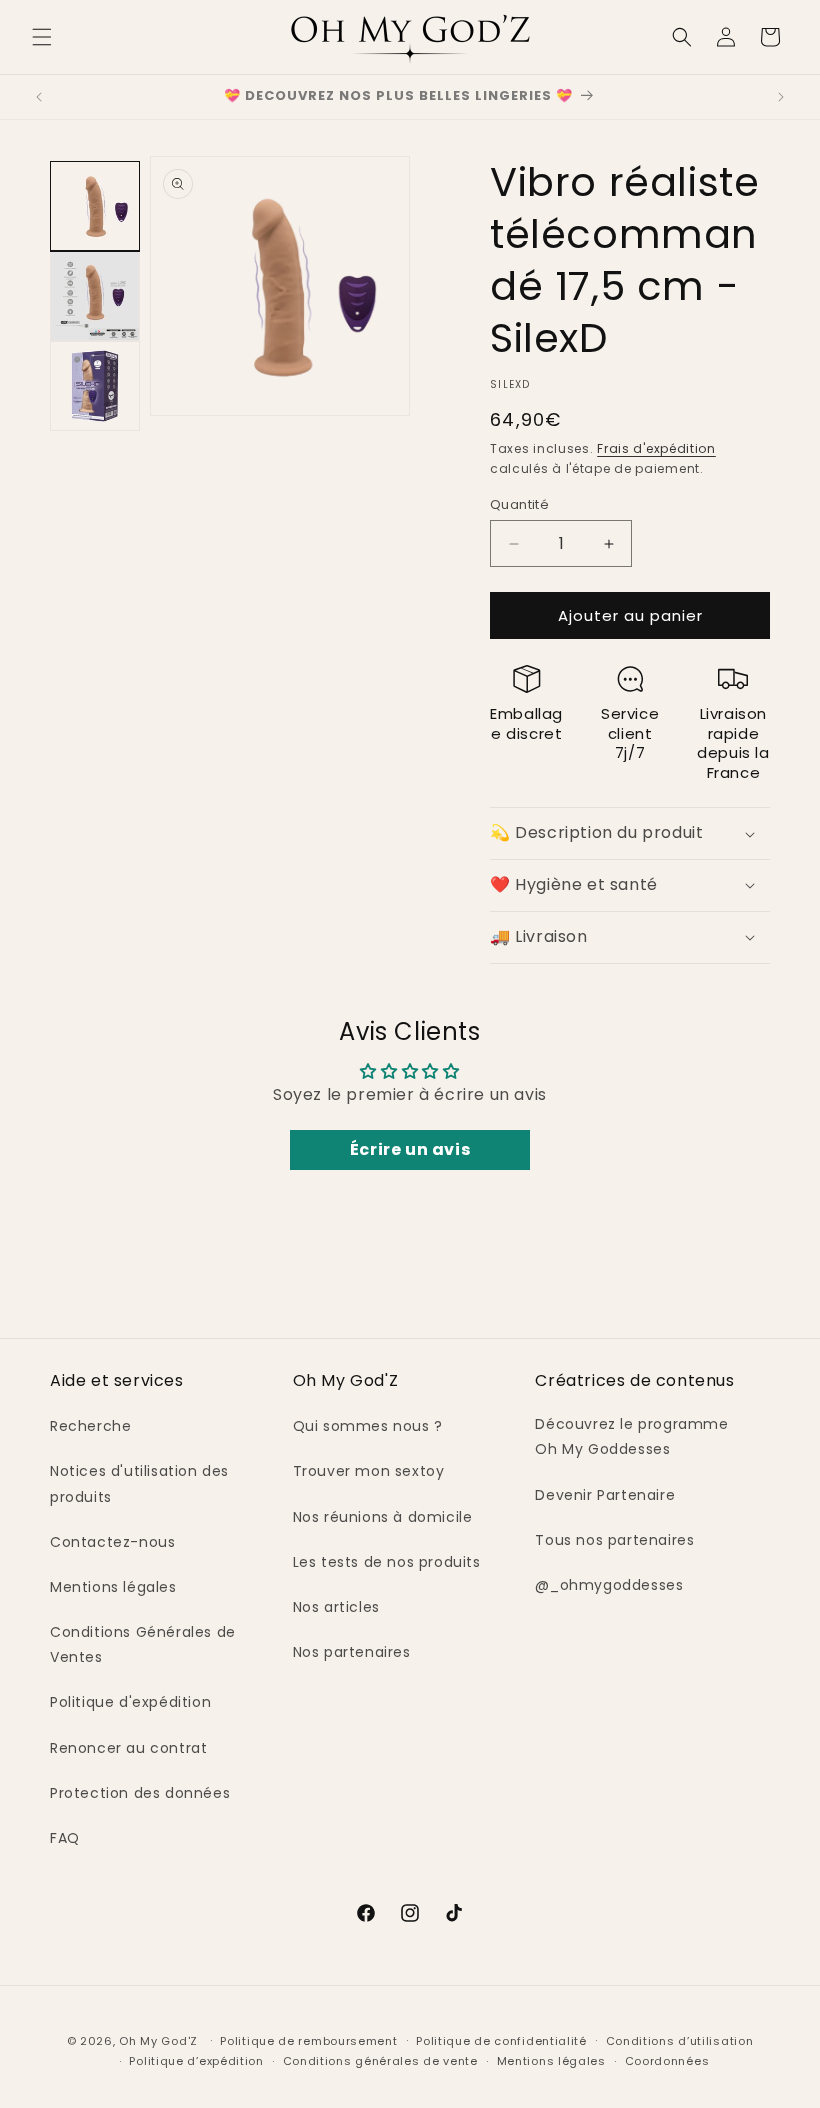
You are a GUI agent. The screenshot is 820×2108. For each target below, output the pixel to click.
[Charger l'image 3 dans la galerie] (95, 386)
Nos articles (336, 1607)
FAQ (65, 1838)
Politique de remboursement (308, 2041)
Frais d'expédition (656, 448)
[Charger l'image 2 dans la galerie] (95, 296)
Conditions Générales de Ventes (143, 1644)
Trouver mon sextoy (369, 1471)
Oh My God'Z (158, 2041)
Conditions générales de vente (380, 2061)
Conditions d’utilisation (680, 2041)
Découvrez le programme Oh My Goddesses (631, 1436)
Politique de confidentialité (501, 2041)
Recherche (90, 1426)
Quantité (519, 504)
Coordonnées (667, 2061)
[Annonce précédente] (39, 97)
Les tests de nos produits (387, 1562)
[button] (42, 37)
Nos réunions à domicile (383, 1517)
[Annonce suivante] (781, 97)
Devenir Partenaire (605, 1495)
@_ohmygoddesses (609, 1585)
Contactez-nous (112, 1542)
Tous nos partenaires (614, 1540)
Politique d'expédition (130, 1702)
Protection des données (140, 1793)
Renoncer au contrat (128, 1748)
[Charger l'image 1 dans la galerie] (95, 206)
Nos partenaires (352, 1652)
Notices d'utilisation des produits (139, 1483)
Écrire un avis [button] (410, 1149)
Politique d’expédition (196, 2061)
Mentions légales (113, 1587)
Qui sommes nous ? (368, 1426)
